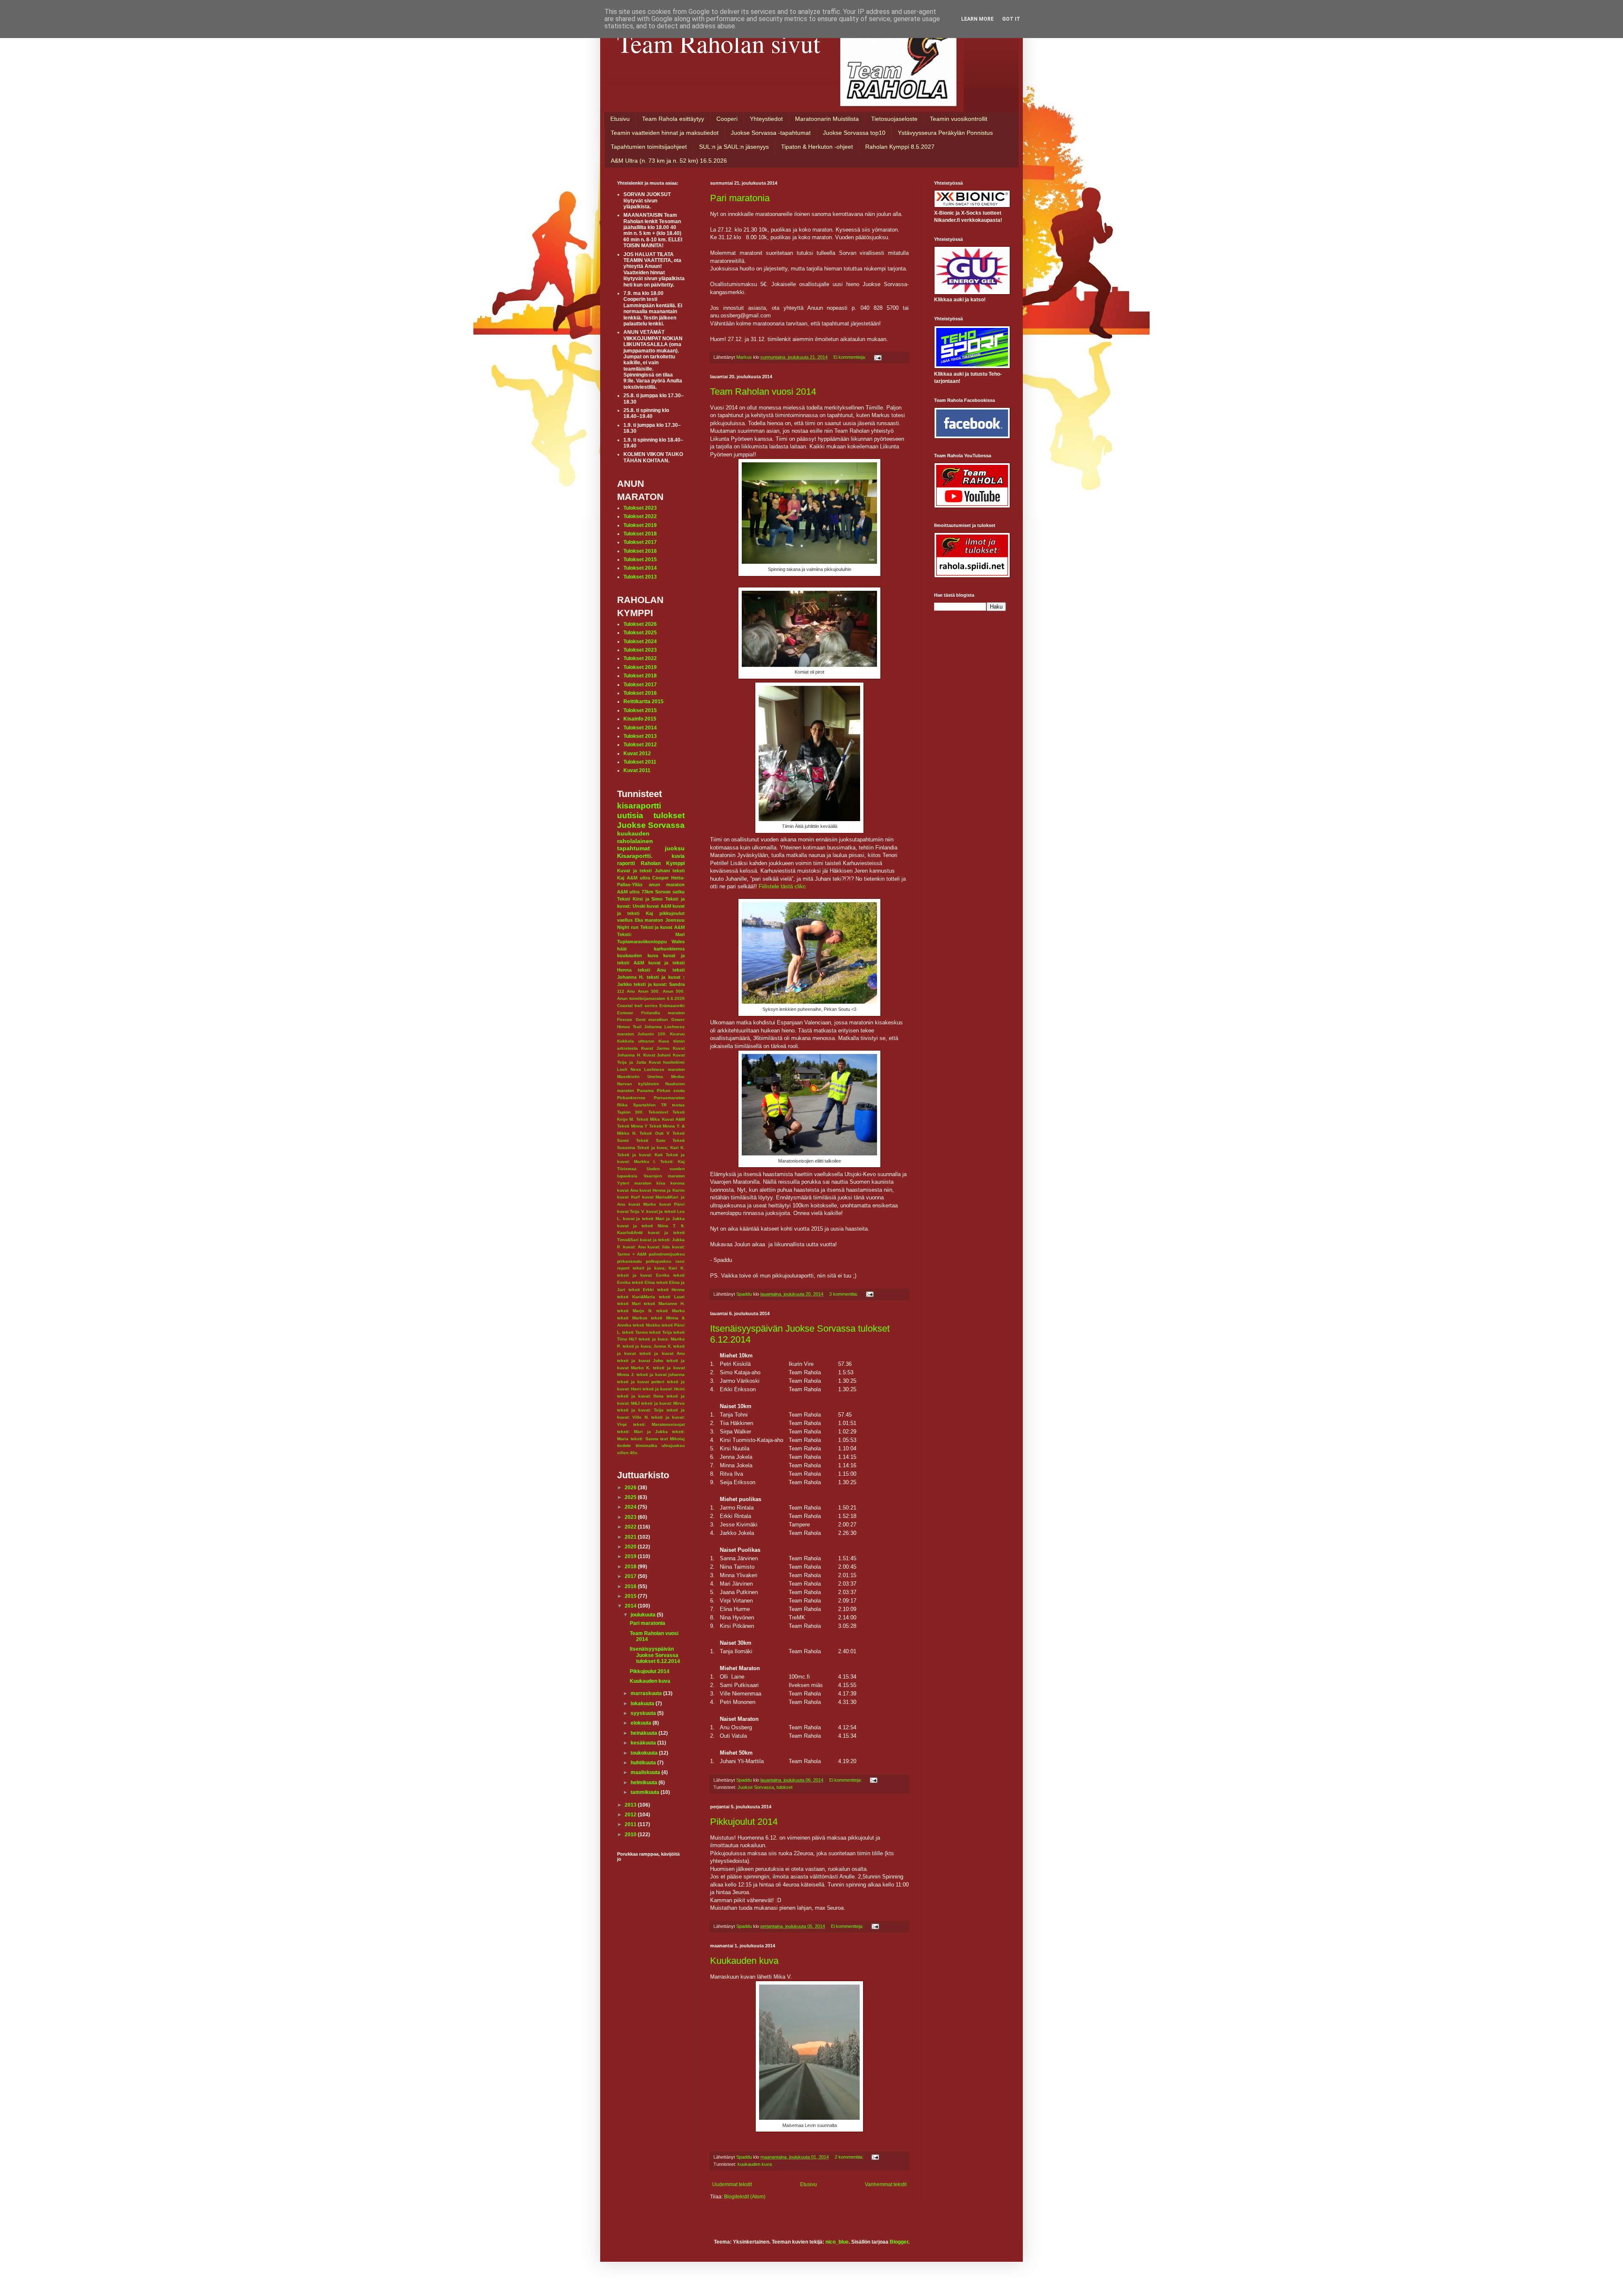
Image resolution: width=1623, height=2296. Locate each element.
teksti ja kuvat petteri (641, 1382)
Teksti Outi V (654, 1133)
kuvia (678, 856)
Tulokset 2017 (640, 542)
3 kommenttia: (844, 1294)
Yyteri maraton (634, 1183)
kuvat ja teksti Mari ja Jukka (654, 1219)
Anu (631, 991)
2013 (631, 1805)
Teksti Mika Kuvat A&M (660, 1119)
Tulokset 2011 (640, 762)
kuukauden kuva (755, 2164)
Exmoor (625, 1013)
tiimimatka (646, 1446)
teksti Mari (629, 1304)
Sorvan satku (670, 892)
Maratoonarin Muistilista (827, 119)
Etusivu (620, 119)
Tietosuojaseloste (894, 119)
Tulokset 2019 (640, 525)
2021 (631, 1537)
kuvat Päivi (672, 1204)
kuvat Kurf (628, 1197)
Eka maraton (649, 920)
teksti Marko (671, 1311)
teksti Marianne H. (664, 1304)
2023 (631, 1517)
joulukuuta (644, 1615)
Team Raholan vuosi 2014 (763, 392)
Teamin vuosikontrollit (959, 119)
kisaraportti (639, 806)
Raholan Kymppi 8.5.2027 (900, 147)
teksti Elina (643, 1282)
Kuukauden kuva (744, 1961)
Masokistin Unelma (640, 1077)
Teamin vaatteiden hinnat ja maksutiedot (665, 133)
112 (621, 991)
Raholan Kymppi (663, 863)
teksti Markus (632, 1318)
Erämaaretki (672, 1006)
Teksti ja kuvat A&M (663, 927)
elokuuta (642, 1723)
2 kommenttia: (850, 2157)
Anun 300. (649, 991)
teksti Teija (660, 1332)
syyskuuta (644, 1713)
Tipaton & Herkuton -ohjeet (817, 147)
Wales (678, 942)
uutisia (630, 815)
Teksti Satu (650, 1140)
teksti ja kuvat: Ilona (640, 1396)
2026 (631, 1488)
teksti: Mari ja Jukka (642, 1432)
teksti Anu (652, 970)
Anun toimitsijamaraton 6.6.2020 (651, 998)
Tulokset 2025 (640, 633)
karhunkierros (669, 949)
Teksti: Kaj (672, 1162)
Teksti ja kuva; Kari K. (661, 1148)
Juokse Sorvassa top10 (854, 133)
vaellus (625, 920)
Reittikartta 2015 (643, 702)
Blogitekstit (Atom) (745, 2197)
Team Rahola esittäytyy (673, 119)
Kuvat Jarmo (655, 1048)
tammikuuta (646, 1792)
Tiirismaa (627, 1169)
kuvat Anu (628, 1190)
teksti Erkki (641, 1290)
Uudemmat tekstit (732, 2184)
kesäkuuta (644, 1743)
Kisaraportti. (635, 856)
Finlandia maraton (663, 1013)
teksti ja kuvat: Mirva (663, 1403)
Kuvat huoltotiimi (667, 1062)
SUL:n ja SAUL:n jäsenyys (734, 147)
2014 (631, 1606)
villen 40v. (628, 1453)
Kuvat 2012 (637, 754)
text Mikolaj (672, 1439)
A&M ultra (638, 878)
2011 (631, 1824)
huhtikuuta (644, 1763)
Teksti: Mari (651, 934)
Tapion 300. (630, 1112)
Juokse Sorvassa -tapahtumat (771, 133)
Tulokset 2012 (640, 745)
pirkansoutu (629, 1261)
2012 (631, 1815)
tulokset (784, 1787)
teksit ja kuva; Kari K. (659, 1268)
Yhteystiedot (766, 119)
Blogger (899, 2242)
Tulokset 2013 (640, 577)
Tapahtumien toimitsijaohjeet (649, 147)
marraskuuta (647, 1693)
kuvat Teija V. (631, 1211)
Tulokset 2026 (640, 624)
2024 (631, 1507)
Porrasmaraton (669, 1098)
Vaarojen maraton (664, 1176)
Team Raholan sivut (719, 43)
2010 (631, 1835)
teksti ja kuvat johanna (661, 1375)
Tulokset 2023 (640, 508)
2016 (631, 1586)
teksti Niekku (646, 1325)
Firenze (625, 1020)
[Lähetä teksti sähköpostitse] (877, 357)
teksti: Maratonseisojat (659, 1424)
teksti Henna (671, 1290)
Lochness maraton (664, 1069)
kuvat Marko (642, 1204)
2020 (631, 1547)
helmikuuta (645, 1783)
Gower (678, 1020)
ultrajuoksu (673, 1446)
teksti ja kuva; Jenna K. (647, 1346)
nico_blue (837, 2242)
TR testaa (673, 1105)
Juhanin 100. (652, 1034)
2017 (631, 1576)
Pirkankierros (631, 1098)
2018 (631, 1567)
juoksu (675, 848)
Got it (1011, 19)
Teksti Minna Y (632, 1126)
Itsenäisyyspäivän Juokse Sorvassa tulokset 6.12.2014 (655, 1655)
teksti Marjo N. (635, 1311)
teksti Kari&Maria (636, 1297)
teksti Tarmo (635, 1332)
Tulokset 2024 (640, 642)
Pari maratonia (740, 198)
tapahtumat (634, 848)
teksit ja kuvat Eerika (643, 1275)
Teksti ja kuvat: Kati (640, 1155)
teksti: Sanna (645, 1439)
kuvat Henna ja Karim (662, 1190)
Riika (622, 1105)
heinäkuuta (645, 1733)
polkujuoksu (658, 1261)
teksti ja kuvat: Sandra (659, 984)
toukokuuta (645, 1753)
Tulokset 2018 (640, 534)
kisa (661, 1183)
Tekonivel (658, 1112)
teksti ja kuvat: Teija (640, 1410)
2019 (631, 1556)
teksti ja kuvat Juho (640, 1361)
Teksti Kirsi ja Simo (640, 899)
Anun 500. (674, 991)
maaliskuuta (646, 1772)
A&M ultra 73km (635, 892)
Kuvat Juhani (657, 1055)
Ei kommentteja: (850, 357)
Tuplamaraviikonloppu (642, 942)
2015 (631, 1596)
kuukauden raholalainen (635, 837)
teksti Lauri (672, 1297)
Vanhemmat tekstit (886, 2184)
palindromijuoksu (667, 1254)
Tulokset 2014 (640, 568)
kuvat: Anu (634, 1247)
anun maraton (667, 885)
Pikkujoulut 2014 (744, 1822)
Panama (645, 1091)
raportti (626, 863)
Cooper (660, 878)
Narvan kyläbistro (638, 1084)
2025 (631, 1497)
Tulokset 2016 (640, 551)
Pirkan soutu (671, 1091)
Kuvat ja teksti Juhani (643, 871)
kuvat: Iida (659, 1247)
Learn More (977, 19)
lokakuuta (643, 1704)
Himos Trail (629, 1027)
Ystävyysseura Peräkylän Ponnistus (945, 133)
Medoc (678, 1077)
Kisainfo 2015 (640, 719)
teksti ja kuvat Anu (662, 1353)
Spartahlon (644, 1105)
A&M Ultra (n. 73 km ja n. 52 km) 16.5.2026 (669, 161)
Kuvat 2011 (637, 770)
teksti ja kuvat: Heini (664, 1389)
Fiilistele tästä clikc (782, 886)
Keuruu (677, 1034)
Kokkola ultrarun (636, 1041)
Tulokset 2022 (640, 516)
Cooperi (727, 119)
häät (622, 949)
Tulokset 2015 (640, 560)
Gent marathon (652, 1020)
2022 (631, 1527)
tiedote (624, 1446)
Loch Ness (629, 1069)
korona (678, 1183)
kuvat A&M (659, 906)
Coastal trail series (637, 1006)
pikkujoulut (672, 913)
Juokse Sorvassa (756, 1787)
